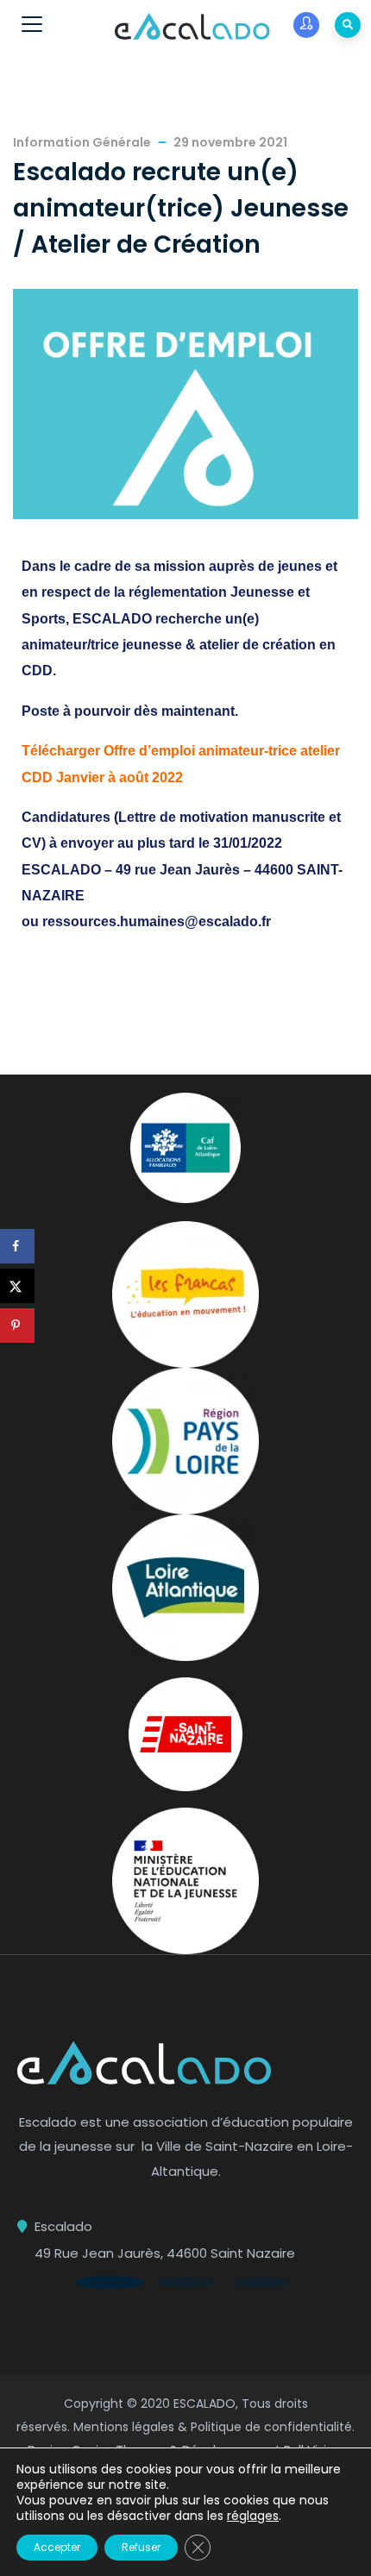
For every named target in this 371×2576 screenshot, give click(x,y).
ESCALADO (204, 2404)
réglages (253, 2516)
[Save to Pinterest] (17, 1326)
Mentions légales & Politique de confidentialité (213, 2427)
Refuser (141, 2547)
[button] (110, 2282)
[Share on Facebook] (17, 1246)
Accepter (57, 2547)
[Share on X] (17, 1286)
